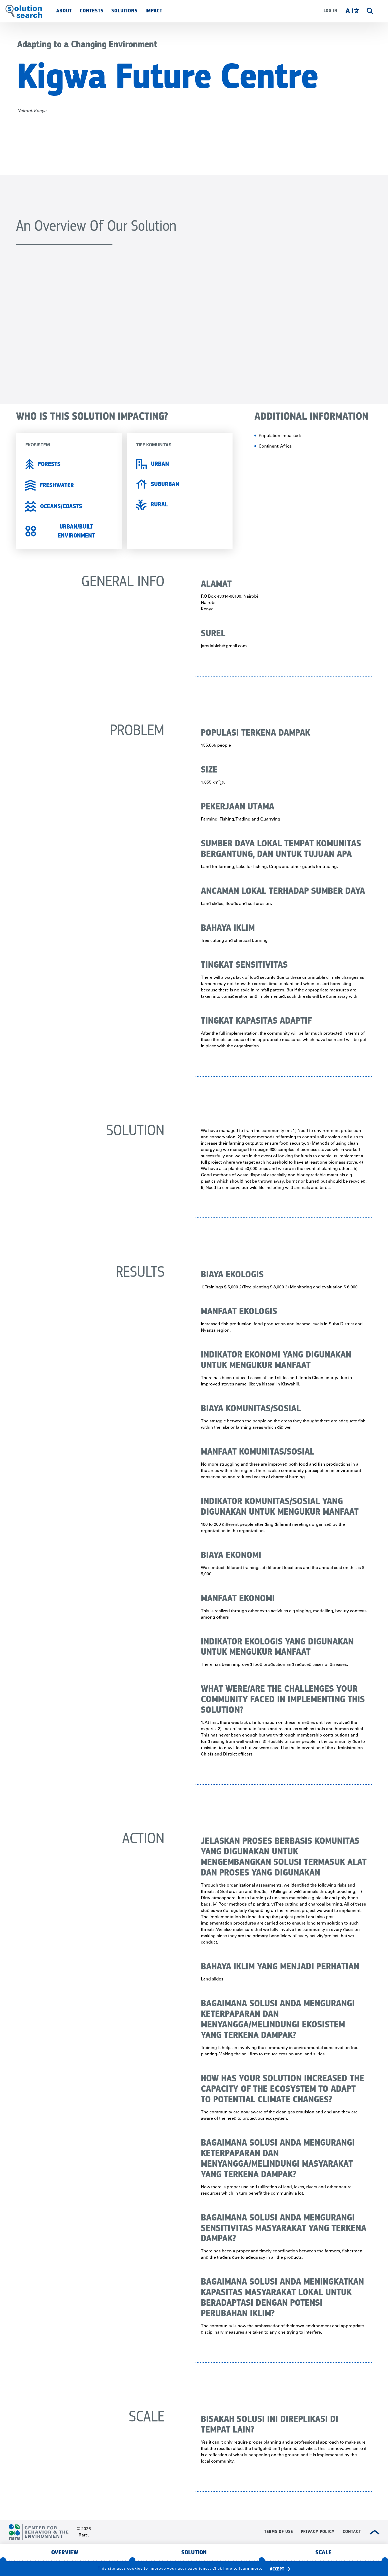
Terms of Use (279, 2532)
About (64, 11)
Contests (92, 11)
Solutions (124, 11)
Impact (154, 11)
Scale (323, 2552)
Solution (194, 2552)
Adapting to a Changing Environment (87, 44)
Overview (65, 2552)
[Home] (24, 11)
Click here (222, 2569)
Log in (330, 11)
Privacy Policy (318, 2532)
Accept (277, 2569)
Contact (352, 2532)
